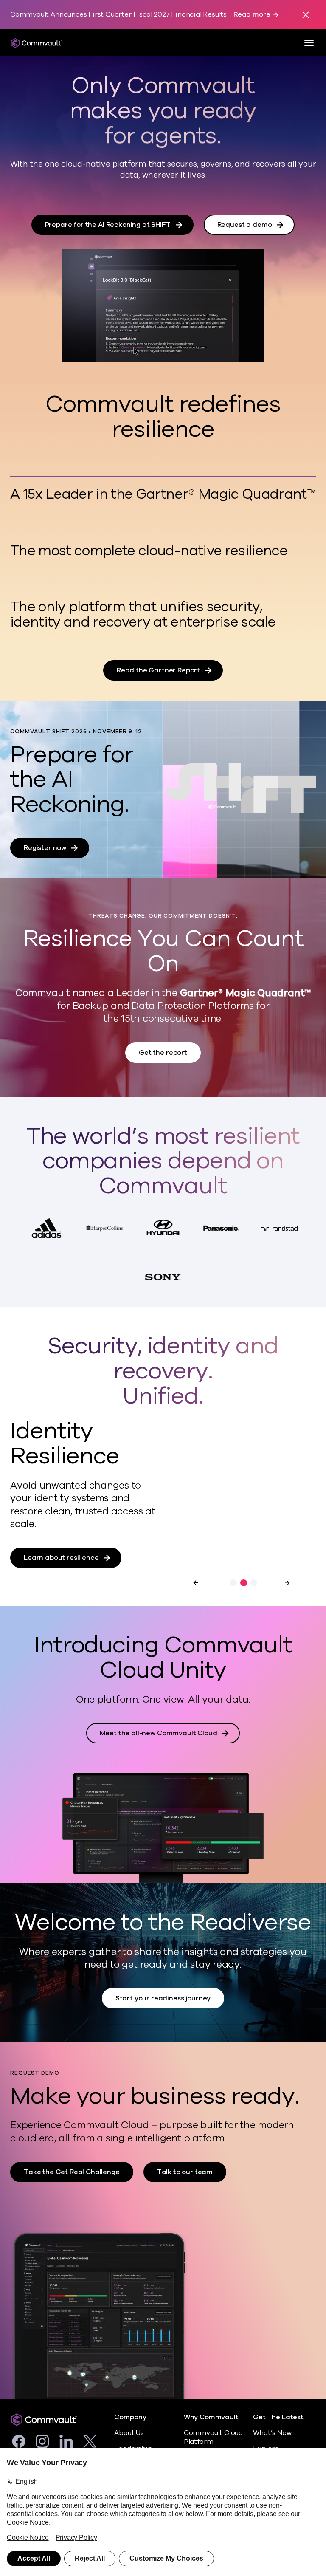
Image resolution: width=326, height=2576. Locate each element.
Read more (252, 15)
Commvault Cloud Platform (213, 2437)
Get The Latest (278, 2417)
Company (130, 2417)
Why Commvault (211, 2417)
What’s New (272, 2433)
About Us (129, 2433)
